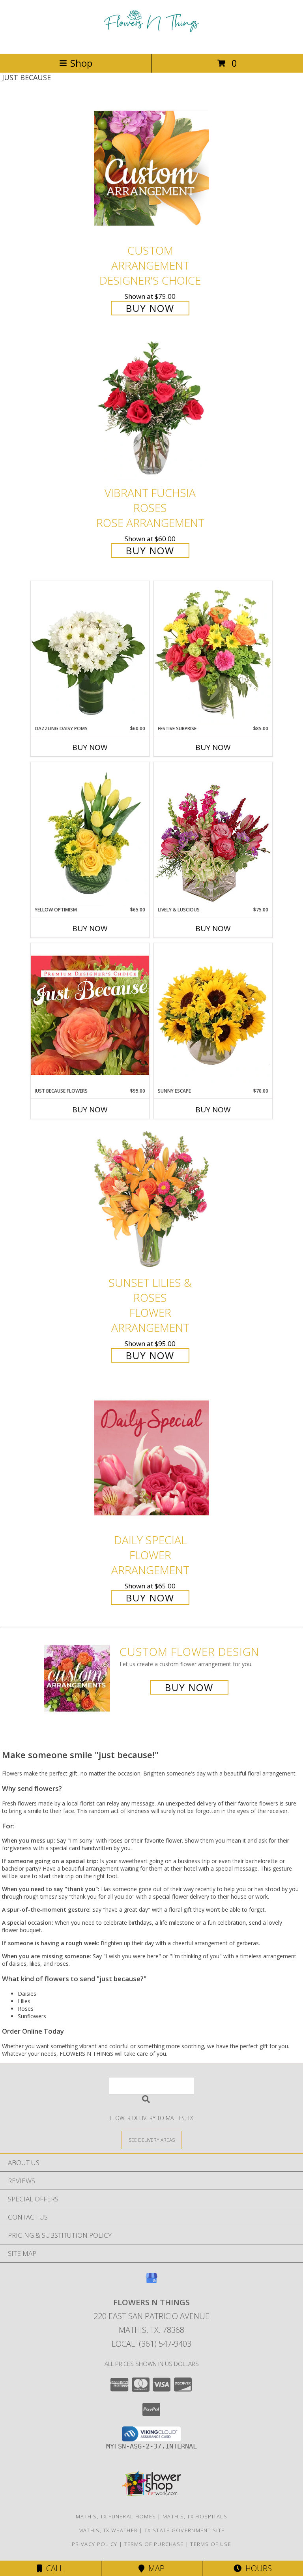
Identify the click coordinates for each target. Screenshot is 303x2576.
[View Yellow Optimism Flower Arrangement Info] (90, 834)
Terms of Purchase (154, 2544)
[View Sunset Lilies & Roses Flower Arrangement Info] (151, 1200)
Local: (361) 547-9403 (151, 2344)
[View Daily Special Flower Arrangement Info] (151, 1458)
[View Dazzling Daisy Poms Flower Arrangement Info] (90, 653)
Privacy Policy (94, 2544)
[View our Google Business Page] (151, 2282)
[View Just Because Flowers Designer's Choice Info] (90, 1015)
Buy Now (150, 308)
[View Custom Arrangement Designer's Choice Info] (151, 168)
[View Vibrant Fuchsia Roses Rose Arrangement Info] (151, 410)
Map (154, 2568)
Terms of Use (211, 2544)
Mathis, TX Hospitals (195, 2516)
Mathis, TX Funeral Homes (116, 2516)
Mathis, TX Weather (108, 2530)
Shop (81, 63)
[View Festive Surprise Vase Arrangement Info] (213, 653)
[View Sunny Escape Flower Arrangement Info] (213, 1015)
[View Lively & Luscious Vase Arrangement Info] (213, 834)
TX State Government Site (184, 2530)
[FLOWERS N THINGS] (151, 42)
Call (53, 2568)
